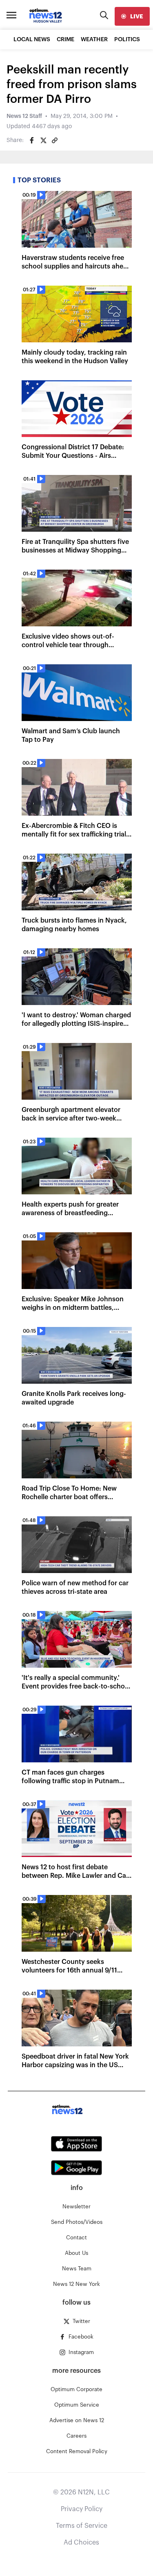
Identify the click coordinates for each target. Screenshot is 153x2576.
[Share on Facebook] (32, 140)
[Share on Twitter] (43, 140)
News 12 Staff (24, 116)
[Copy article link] (55, 140)
